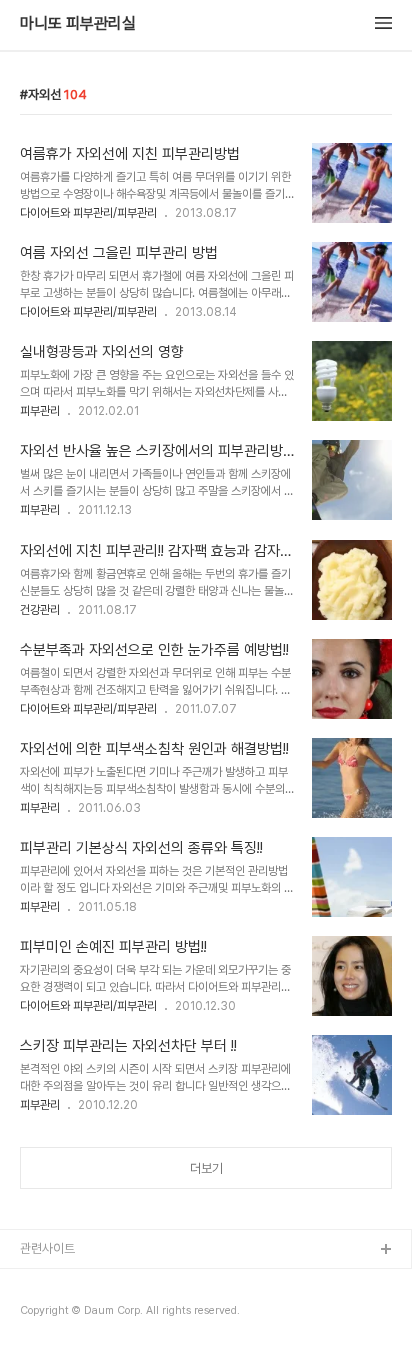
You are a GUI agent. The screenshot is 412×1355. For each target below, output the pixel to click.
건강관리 (40, 610)
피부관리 (40, 411)
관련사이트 (47, 1248)
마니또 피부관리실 (78, 24)
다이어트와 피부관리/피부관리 (88, 213)
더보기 (206, 1168)
